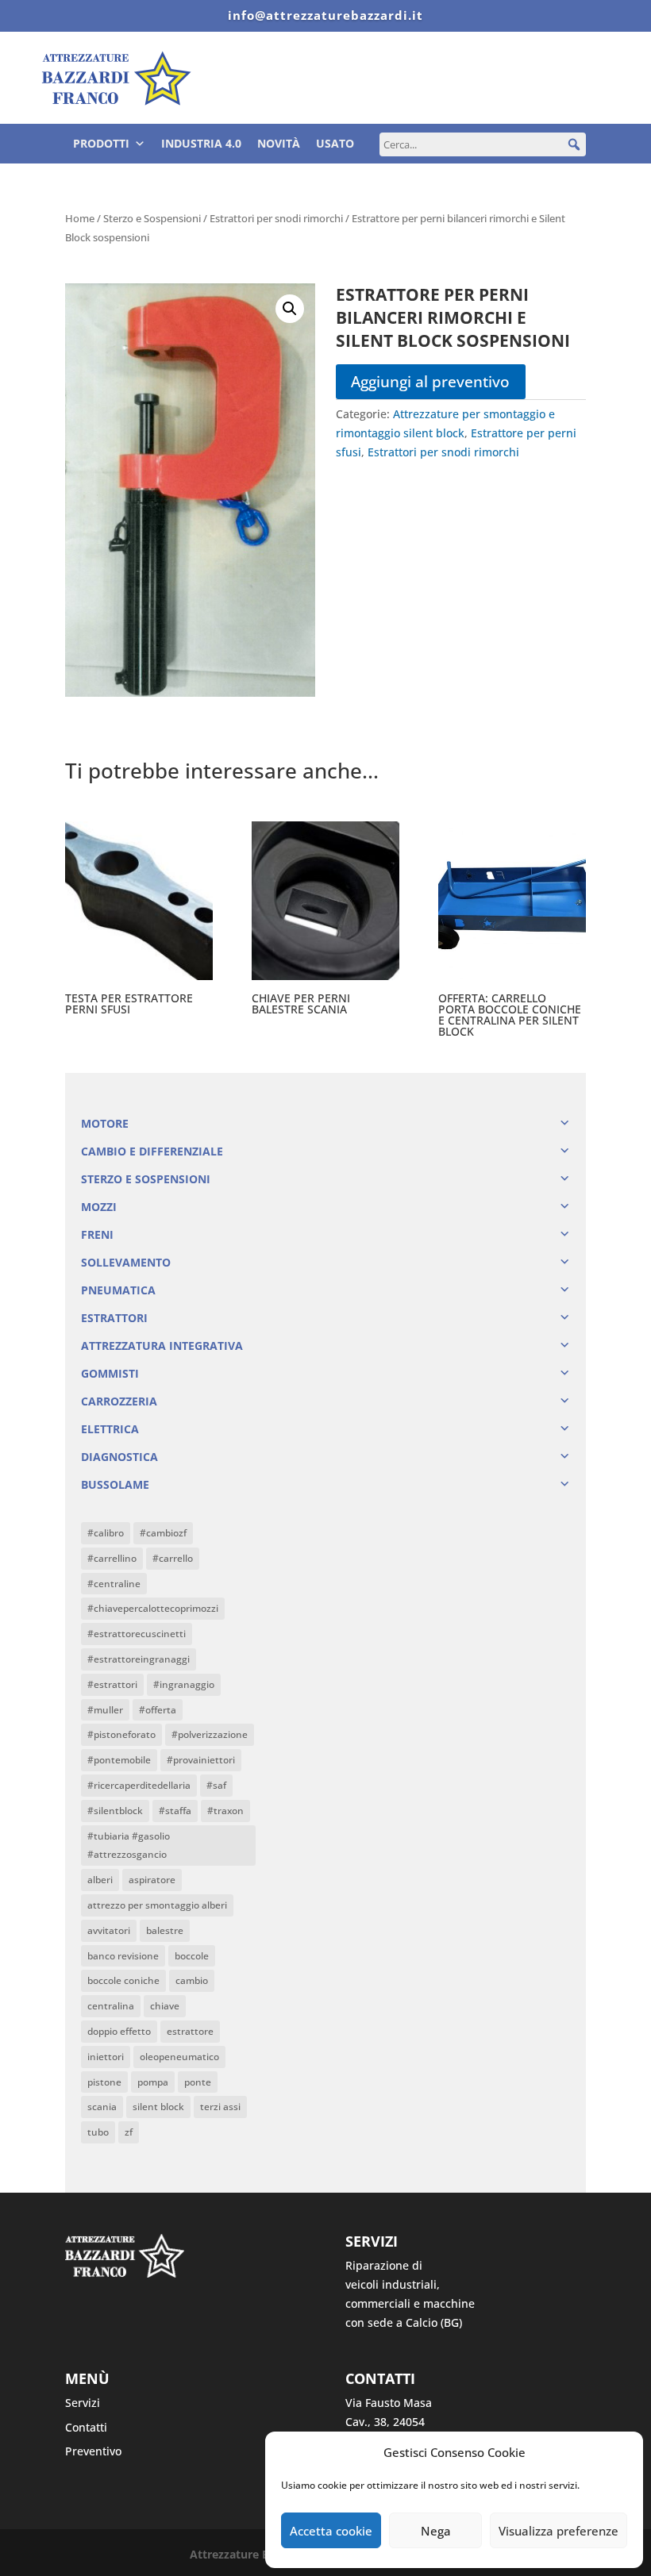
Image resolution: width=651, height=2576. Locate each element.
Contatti (86, 2427)
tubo (98, 2132)
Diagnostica (119, 1457)
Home (80, 218)
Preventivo (93, 2451)
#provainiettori (201, 1760)
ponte (198, 2082)
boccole (192, 1956)
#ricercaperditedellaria (139, 1785)
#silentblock (115, 1811)
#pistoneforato (121, 1734)
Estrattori (114, 1318)
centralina (111, 2006)
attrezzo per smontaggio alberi (157, 1905)
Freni (97, 1234)
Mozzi (99, 1207)
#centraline (114, 1584)
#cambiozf (163, 1533)
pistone (104, 2082)
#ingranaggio (184, 1684)
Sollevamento (126, 1262)
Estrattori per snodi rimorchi (276, 218)
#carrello (173, 1558)
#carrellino (112, 1558)
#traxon (225, 1811)
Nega (436, 2531)
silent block (158, 2107)
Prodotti (101, 143)
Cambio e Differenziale (152, 1151)
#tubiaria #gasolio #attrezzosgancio (129, 1845)
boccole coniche (123, 1980)
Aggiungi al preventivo (430, 381)
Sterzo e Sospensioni (152, 218)
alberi (100, 1880)
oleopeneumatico (179, 2057)
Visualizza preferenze (559, 2531)
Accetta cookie (331, 2531)
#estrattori (112, 1684)
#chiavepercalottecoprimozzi (153, 1608)
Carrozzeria (119, 1401)
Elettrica (110, 1429)
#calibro (106, 1533)
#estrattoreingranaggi (139, 1659)
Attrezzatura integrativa (162, 1346)
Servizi (83, 2403)
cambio (192, 1980)
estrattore (190, 2031)
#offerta (158, 1710)
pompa (153, 2082)
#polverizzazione (210, 1734)
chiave (165, 2006)
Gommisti (110, 1373)
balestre (165, 1930)
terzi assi (220, 2107)
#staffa (175, 1811)
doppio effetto (119, 2031)
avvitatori (109, 1930)
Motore (105, 1123)
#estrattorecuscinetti (137, 1634)
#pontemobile (119, 1760)
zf (129, 2132)
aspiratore (152, 1880)
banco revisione (123, 1956)
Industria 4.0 (201, 143)
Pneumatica (118, 1290)
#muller (105, 1710)
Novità (279, 143)
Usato (335, 143)
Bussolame (115, 1484)
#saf (216, 1785)
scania (102, 2107)
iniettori (106, 2057)
